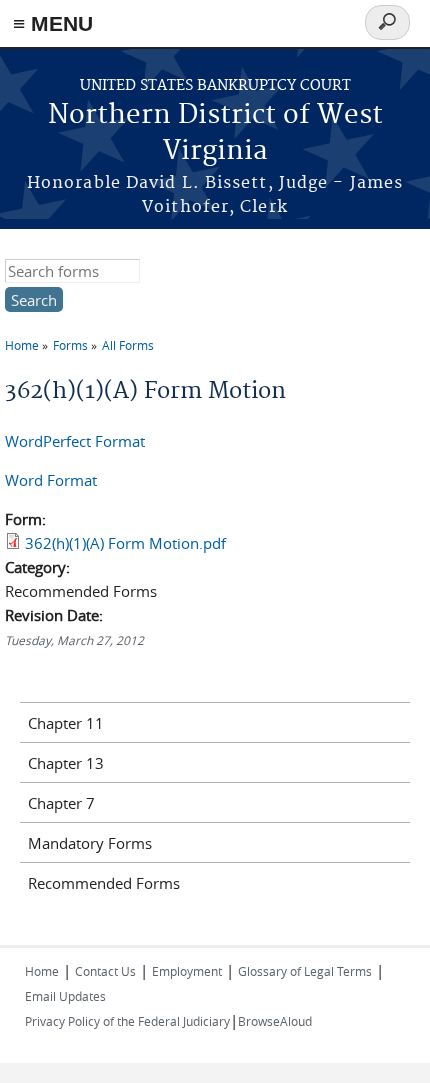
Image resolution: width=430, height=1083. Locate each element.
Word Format (51, 480)
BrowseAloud (275, 1021)
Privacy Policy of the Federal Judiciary (127, 1021)
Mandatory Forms (90, 843)
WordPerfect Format (75, 441)
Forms (70, 345)
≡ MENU (53, 23)
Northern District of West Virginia (215, 133)
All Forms (128, 345)
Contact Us (105, 971)
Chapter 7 (61, 803)
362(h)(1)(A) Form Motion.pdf (125, 543)
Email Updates (65, 996)
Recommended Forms (104, 883)
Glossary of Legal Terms (305, 971)
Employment (187, 971)
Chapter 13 (66, 763)
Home (22, 345)
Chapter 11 (66, 723)
